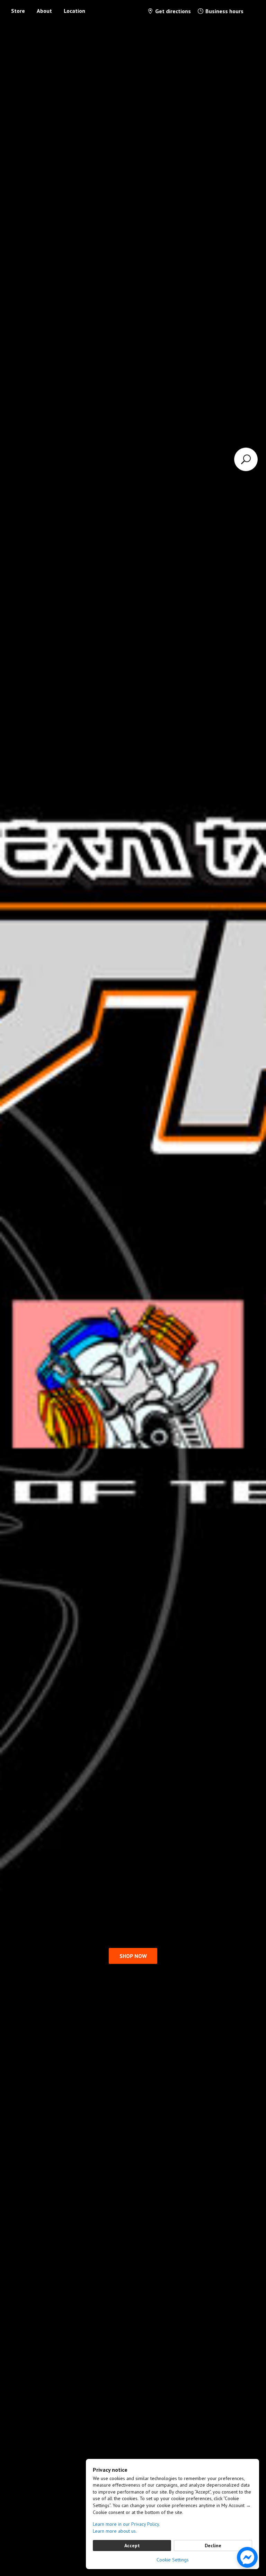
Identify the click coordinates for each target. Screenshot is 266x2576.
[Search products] (246, 459)
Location (74, 11)
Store (18, 11)
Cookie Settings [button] (173, 2560)
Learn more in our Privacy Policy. (126, 2524)
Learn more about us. (115, 2531)
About (44, 11)
